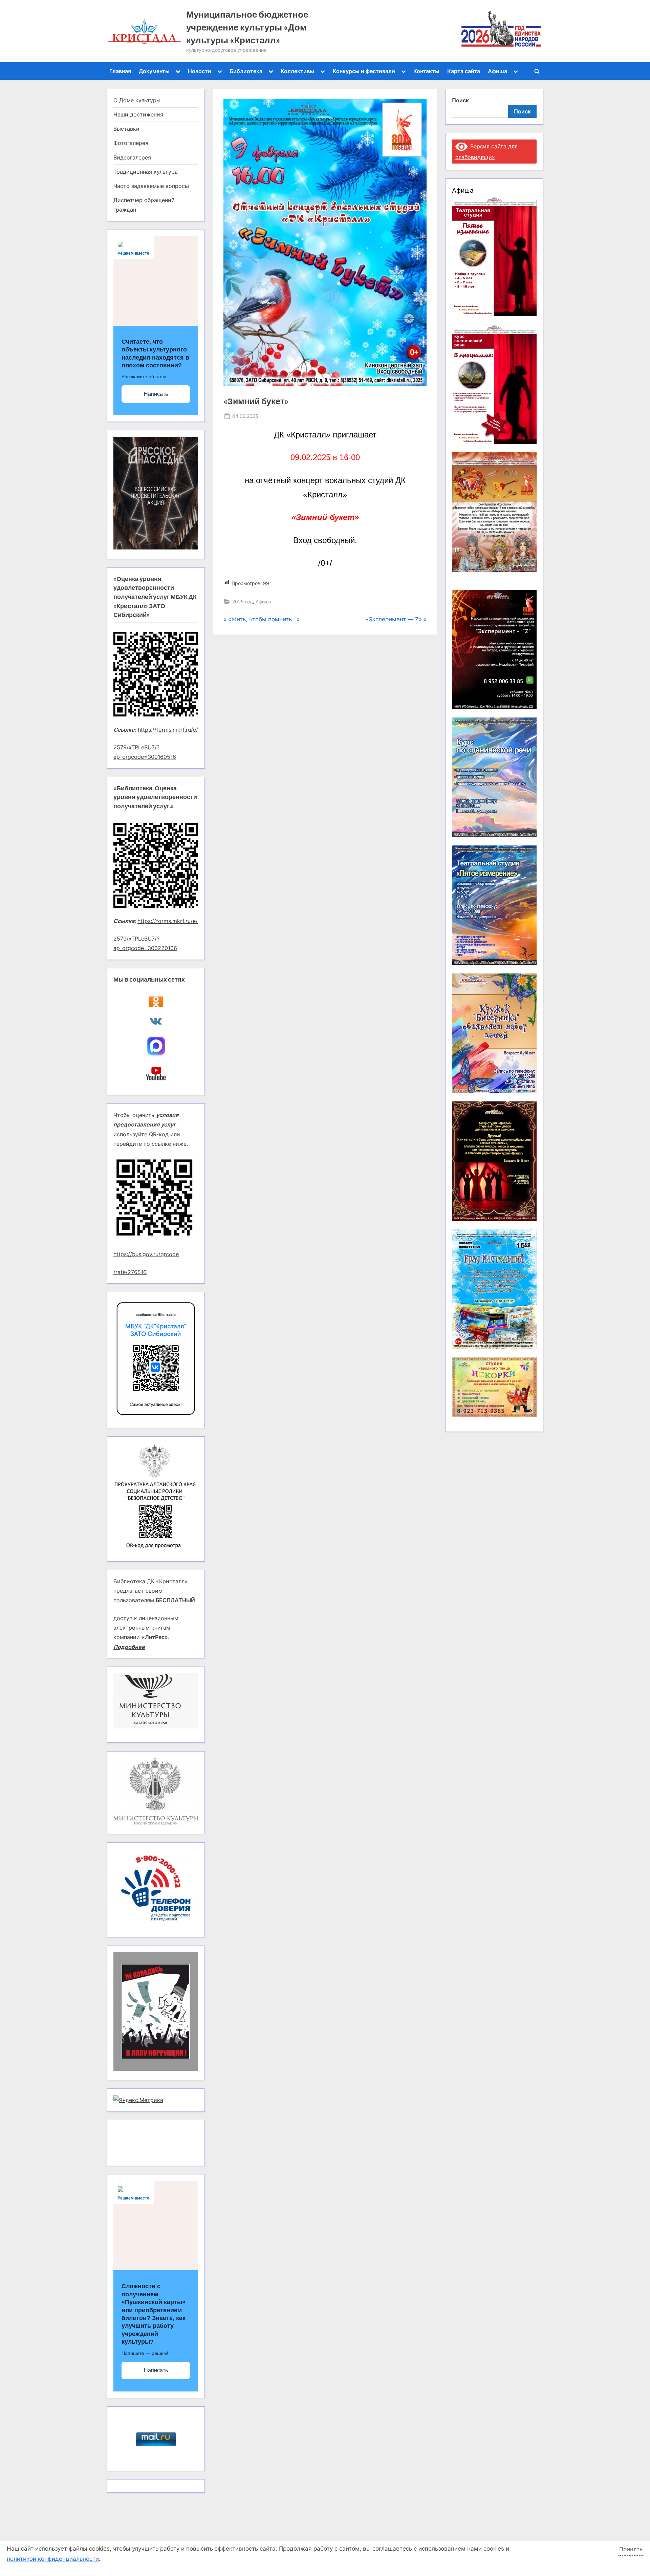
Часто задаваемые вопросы (151, 186)
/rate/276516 (130, 1272)
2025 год (243, 602)
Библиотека (246, 71)
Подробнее (129, 1647)
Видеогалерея (132, 157)
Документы (154, 71)
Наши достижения (138, 114)
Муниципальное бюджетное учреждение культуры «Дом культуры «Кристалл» (247, 27)
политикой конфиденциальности (53, 2559)
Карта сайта (464, 71)
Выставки (126, 129)
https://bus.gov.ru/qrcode (146, 1254)
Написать (156, 394)
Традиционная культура (146, 172)
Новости (200, 71)
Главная (120, 71)
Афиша (497, 71)
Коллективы (297, 71)
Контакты (426, 71)
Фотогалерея (131, 143)
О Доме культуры (137, 100)
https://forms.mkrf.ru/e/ (168, 730)
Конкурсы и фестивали (364, 71)
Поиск (460, 100)
